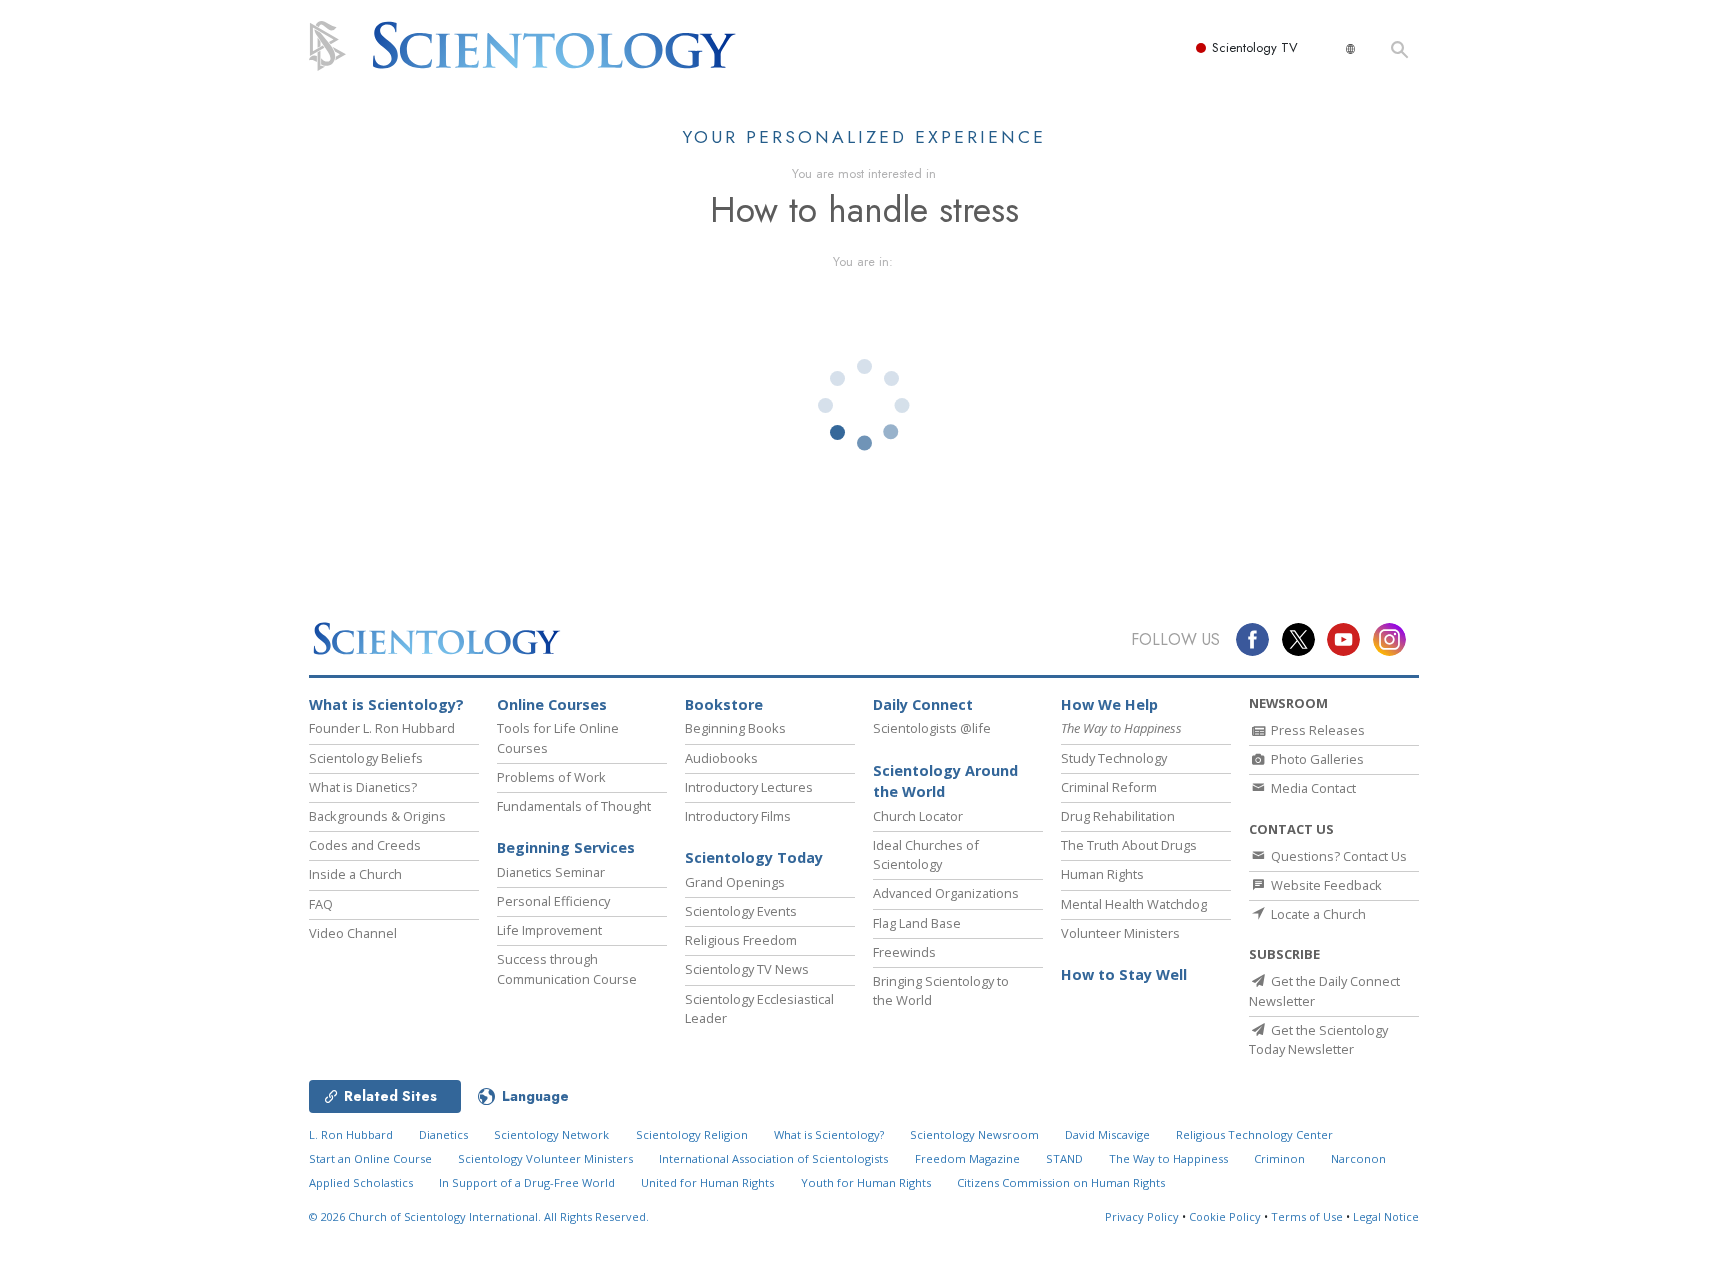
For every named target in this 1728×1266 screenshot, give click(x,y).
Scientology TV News (747, 969)
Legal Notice (1386, 1216)
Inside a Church (355, 874)
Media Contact (1312, 788)
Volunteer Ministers (1120, 933)
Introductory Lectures (749, 787)
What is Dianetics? (363, 787)
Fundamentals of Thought (574, 806)
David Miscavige (1107, 1134)
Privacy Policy (1142, 1216)
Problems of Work (551, 777)
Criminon (1279, 1158)
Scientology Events (741, 911)
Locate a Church (1317, 914)
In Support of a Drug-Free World (527, 1182)
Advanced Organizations (946, 893)
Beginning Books (735, 728)
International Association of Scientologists (773, 1158)
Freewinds (904, 952)
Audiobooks (721, 758)
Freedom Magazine (967, 1158)
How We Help (1109, 704)
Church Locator (918, 816)
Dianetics (443, 1134)
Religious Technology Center (1254, 1134)
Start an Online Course (370, 1158)
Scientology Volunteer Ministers (545, 1158)
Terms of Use (1307, 1216)
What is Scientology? (386, 704)
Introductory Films (738, 816)
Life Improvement (549, 930)
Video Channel (353, 933)
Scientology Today (754, 857)
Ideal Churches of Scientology (926, 854)
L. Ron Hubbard (351, 1134)
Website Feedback (1325, 885)
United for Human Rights (707, 1182)
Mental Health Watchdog (1134, 904)
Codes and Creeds (365, 845)
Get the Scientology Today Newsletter (1318, 1039)
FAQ (321, 904)
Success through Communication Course (567, 968)
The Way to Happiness (1168, 1158)
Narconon (1358, 1158)
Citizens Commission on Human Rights (1061, 1182)
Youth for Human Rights (866, 1182)
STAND (1064, 1158)
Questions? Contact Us (1337, 856)
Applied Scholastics (361, 1182)
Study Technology (1114, 758)
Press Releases (1316, 730)
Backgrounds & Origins (377, 816)
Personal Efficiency (553, 901)
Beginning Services (566, 847)
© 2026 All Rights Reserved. (479, 1216)
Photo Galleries (1316, 759)
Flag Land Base (917, 923)
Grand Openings (735, 882)
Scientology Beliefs (366, 758)
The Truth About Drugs (1129, 845)
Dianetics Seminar (551, 872)
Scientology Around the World (945, 781)
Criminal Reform (1109, 787)
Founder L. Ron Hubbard (382, 728)
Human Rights (1102, 874)
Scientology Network (551, 1134)
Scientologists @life (932, 728)
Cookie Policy (1225, 1216)
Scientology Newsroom (974, 1134)
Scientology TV (1255, 47)
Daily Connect (923, 704)
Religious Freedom (741, 940)
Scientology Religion (692, 1134)
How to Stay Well (1124, 974)
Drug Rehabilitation (1118, 816)
